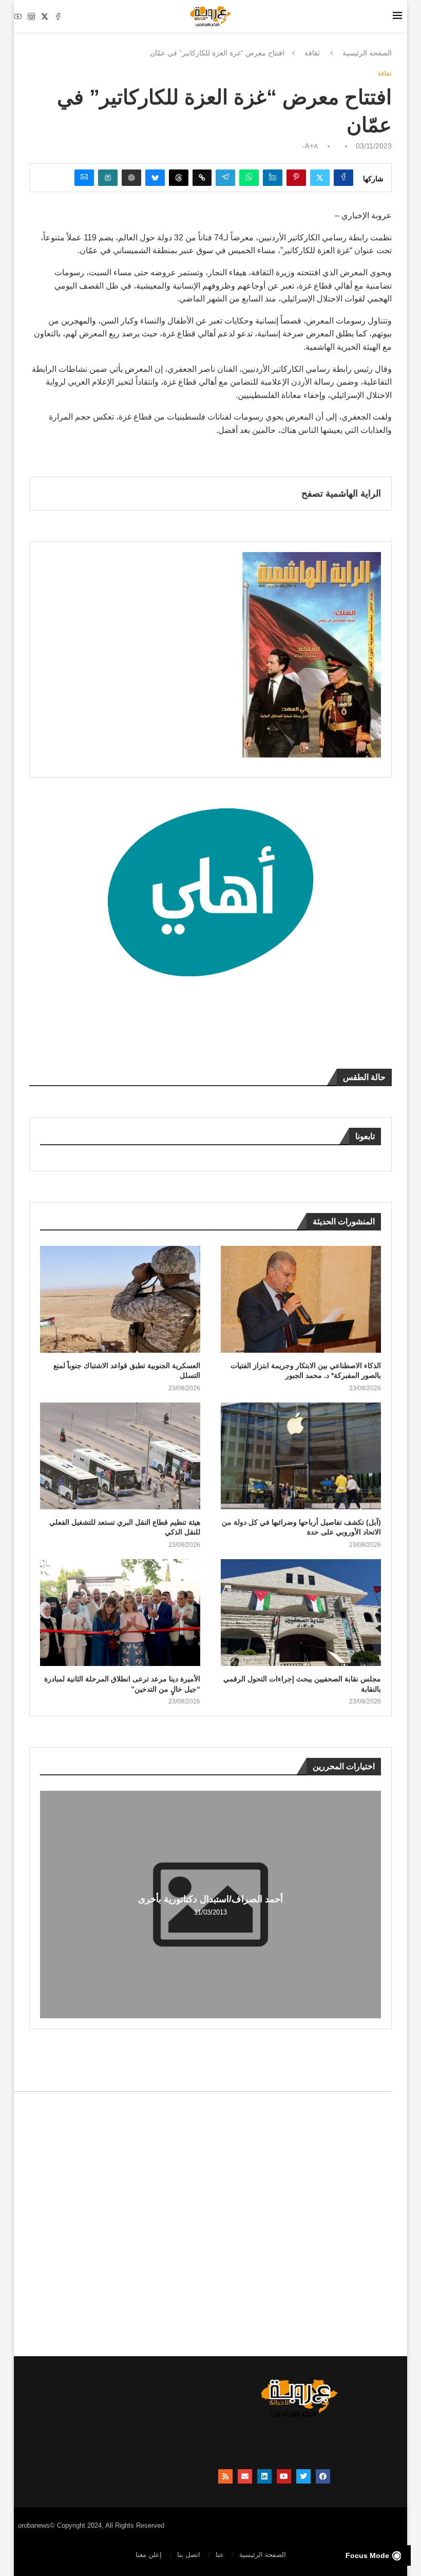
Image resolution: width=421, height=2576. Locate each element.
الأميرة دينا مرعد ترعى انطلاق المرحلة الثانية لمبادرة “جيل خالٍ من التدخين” (122, 1684)
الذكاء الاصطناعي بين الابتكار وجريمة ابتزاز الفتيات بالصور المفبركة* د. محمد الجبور (306, 1371)
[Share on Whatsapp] (249, 178)
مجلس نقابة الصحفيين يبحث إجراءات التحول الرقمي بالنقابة (302, 1684)
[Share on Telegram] (225, 178)
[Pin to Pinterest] (296, 178)
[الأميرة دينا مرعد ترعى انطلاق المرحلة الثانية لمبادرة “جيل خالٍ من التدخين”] (120, 1613)
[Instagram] (31, 16)
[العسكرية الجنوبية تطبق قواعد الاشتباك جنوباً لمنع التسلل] (120, 1299)
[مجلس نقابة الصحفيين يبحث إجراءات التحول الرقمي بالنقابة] (301, 1613)
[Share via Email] (84, 178)
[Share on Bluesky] (155, 178)
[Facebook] (58, 16)
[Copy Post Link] (202, 178)
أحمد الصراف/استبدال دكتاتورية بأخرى (210, 1899)
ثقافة (312, 53)
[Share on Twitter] (320, 178)
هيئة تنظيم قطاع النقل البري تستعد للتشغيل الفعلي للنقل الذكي (125, 1527)
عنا (220, 2555)
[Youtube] (18, 16)
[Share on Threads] (179, 178)
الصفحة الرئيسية (367, 53)
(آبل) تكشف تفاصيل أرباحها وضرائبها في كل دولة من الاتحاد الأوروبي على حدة (301, 1527)
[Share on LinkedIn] (273, 178)
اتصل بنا (189, 2555)
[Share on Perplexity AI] (108, 178)
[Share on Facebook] (343, 178)
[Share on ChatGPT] (131, 178)
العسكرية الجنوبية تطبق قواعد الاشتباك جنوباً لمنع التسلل (127, 1371)
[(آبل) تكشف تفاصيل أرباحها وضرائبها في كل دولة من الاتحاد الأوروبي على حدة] (301, 1456)
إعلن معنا (149, 2555)
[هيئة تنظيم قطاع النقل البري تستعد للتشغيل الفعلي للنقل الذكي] (120, 1456)
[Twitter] (45, 16)
